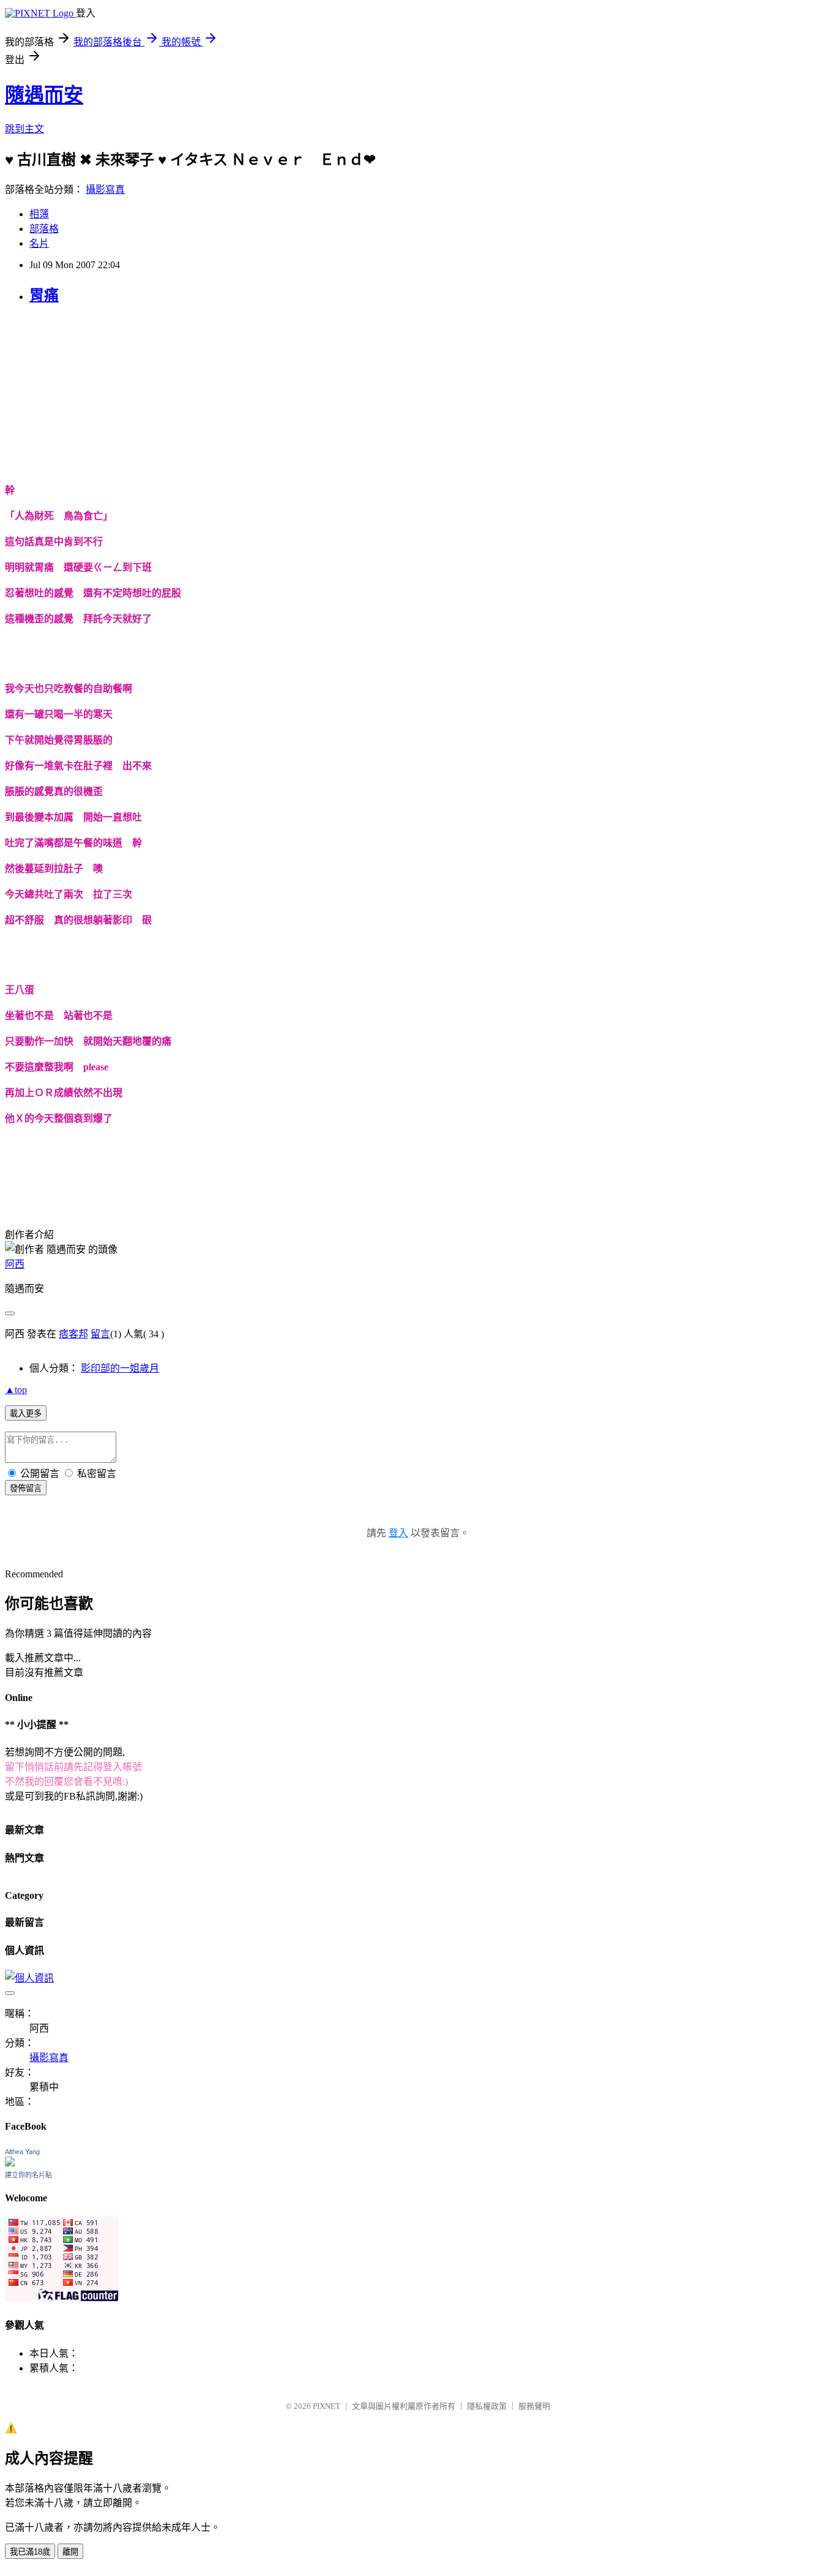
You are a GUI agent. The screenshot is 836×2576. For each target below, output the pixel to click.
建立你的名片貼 (28, 2175)
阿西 (15, 1264)
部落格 (44, 229)
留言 (100, 1334)
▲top (16, 1390)
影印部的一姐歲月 (120, 1368)
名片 (39, 243)
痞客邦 (73, 1334)
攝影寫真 (105, 190)
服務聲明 (534, 2406)
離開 (70, 2552)
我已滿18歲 (30, 2552)
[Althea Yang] (10, 2163)
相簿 (39, 214)
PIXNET (327, 2406)
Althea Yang (22, 2152)
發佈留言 (26, 1488)
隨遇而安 (44, 95)
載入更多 (26, 1414)
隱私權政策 (487, 2406)
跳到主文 (24, 129)
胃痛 (44, 295)
